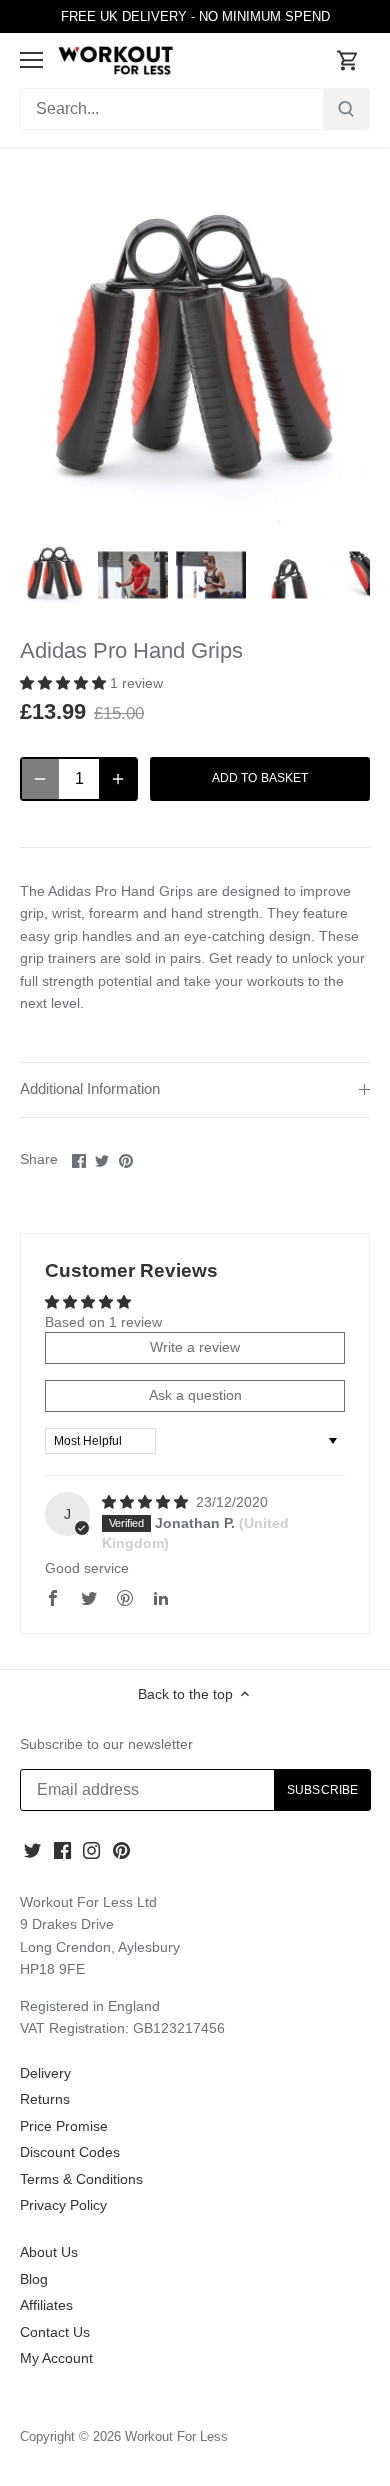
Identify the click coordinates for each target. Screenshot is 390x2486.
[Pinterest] (121, 1850)
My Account (56, 2358)
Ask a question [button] (195, 1395)
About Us (49, 2252)
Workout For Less (176, 2437)
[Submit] (346, 109)
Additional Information (90, 1089)
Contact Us (55, 2332)
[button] (65, 683)
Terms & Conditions (81, 2179)
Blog (34, 2279)
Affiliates (46, 2305)
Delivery (45, 2073)
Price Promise (64, 2126)
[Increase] (118, 779)
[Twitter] (32, 1850)
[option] (55, 575)
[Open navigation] (31, 60)
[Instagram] (91, 1850)
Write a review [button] (195, 1347)
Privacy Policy (63, 2205)
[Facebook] (62, 1850)
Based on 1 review (103, 1322)
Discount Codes (70, 2152)
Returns (45, 2099)
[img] (147, 1502)
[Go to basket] (348, 60)
